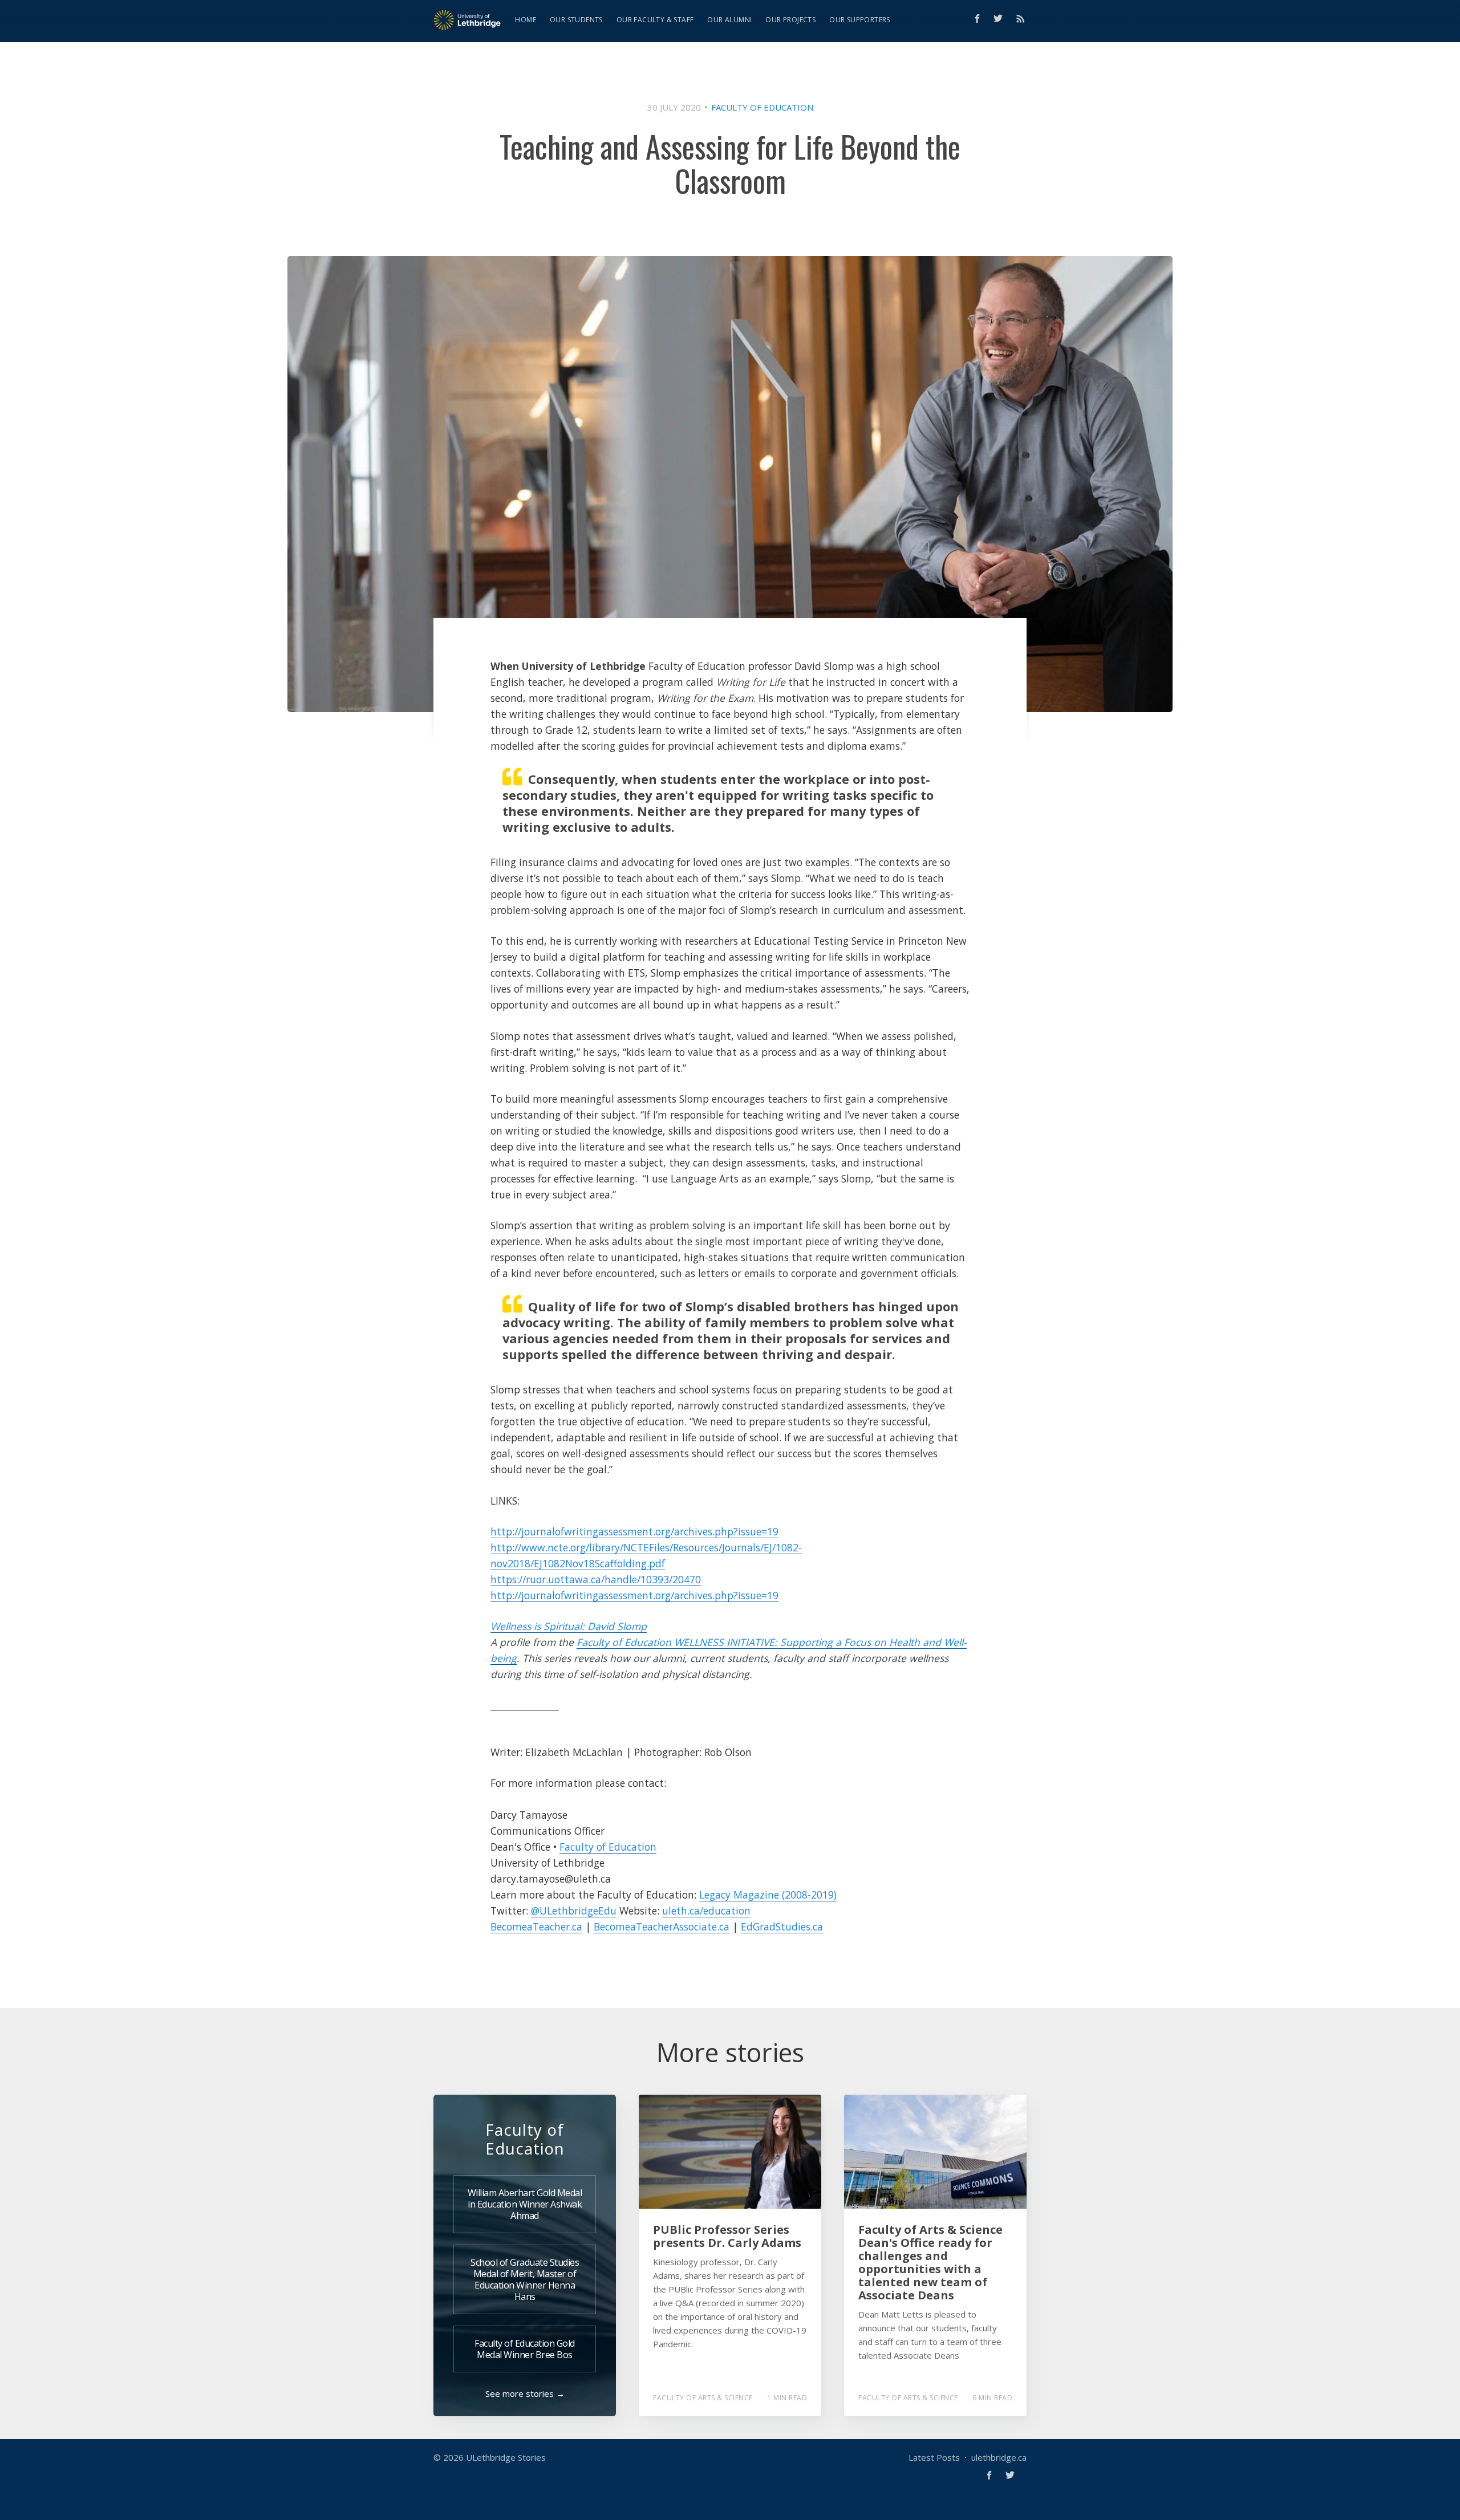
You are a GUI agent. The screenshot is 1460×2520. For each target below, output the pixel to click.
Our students (576, 20)
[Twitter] (1001, 18)
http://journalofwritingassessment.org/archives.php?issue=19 (634, 1531)
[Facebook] (977, 19)
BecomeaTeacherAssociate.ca (662, 1926)
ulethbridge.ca (999, 2457)
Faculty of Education (762, 107)
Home (526, 20)
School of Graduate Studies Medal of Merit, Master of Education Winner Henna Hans (525, 2279)
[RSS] (1021, 18)
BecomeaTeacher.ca (536, 1926)
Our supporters (860, 20)
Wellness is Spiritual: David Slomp (569, 1626)
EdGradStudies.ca (782, 1926)
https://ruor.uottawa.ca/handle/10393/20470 (596, 1579)
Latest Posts (934, 2457)
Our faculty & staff (655, 20)
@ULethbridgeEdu (574, 1911)
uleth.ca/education (706, 1911)
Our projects (790, 20)
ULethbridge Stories (506, 2457)
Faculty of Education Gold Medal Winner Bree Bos (525, 2349)
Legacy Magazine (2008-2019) (768, 1895)
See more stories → (525, 2393)
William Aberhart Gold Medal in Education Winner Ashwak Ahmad (525, 2204)
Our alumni (729, 20)
